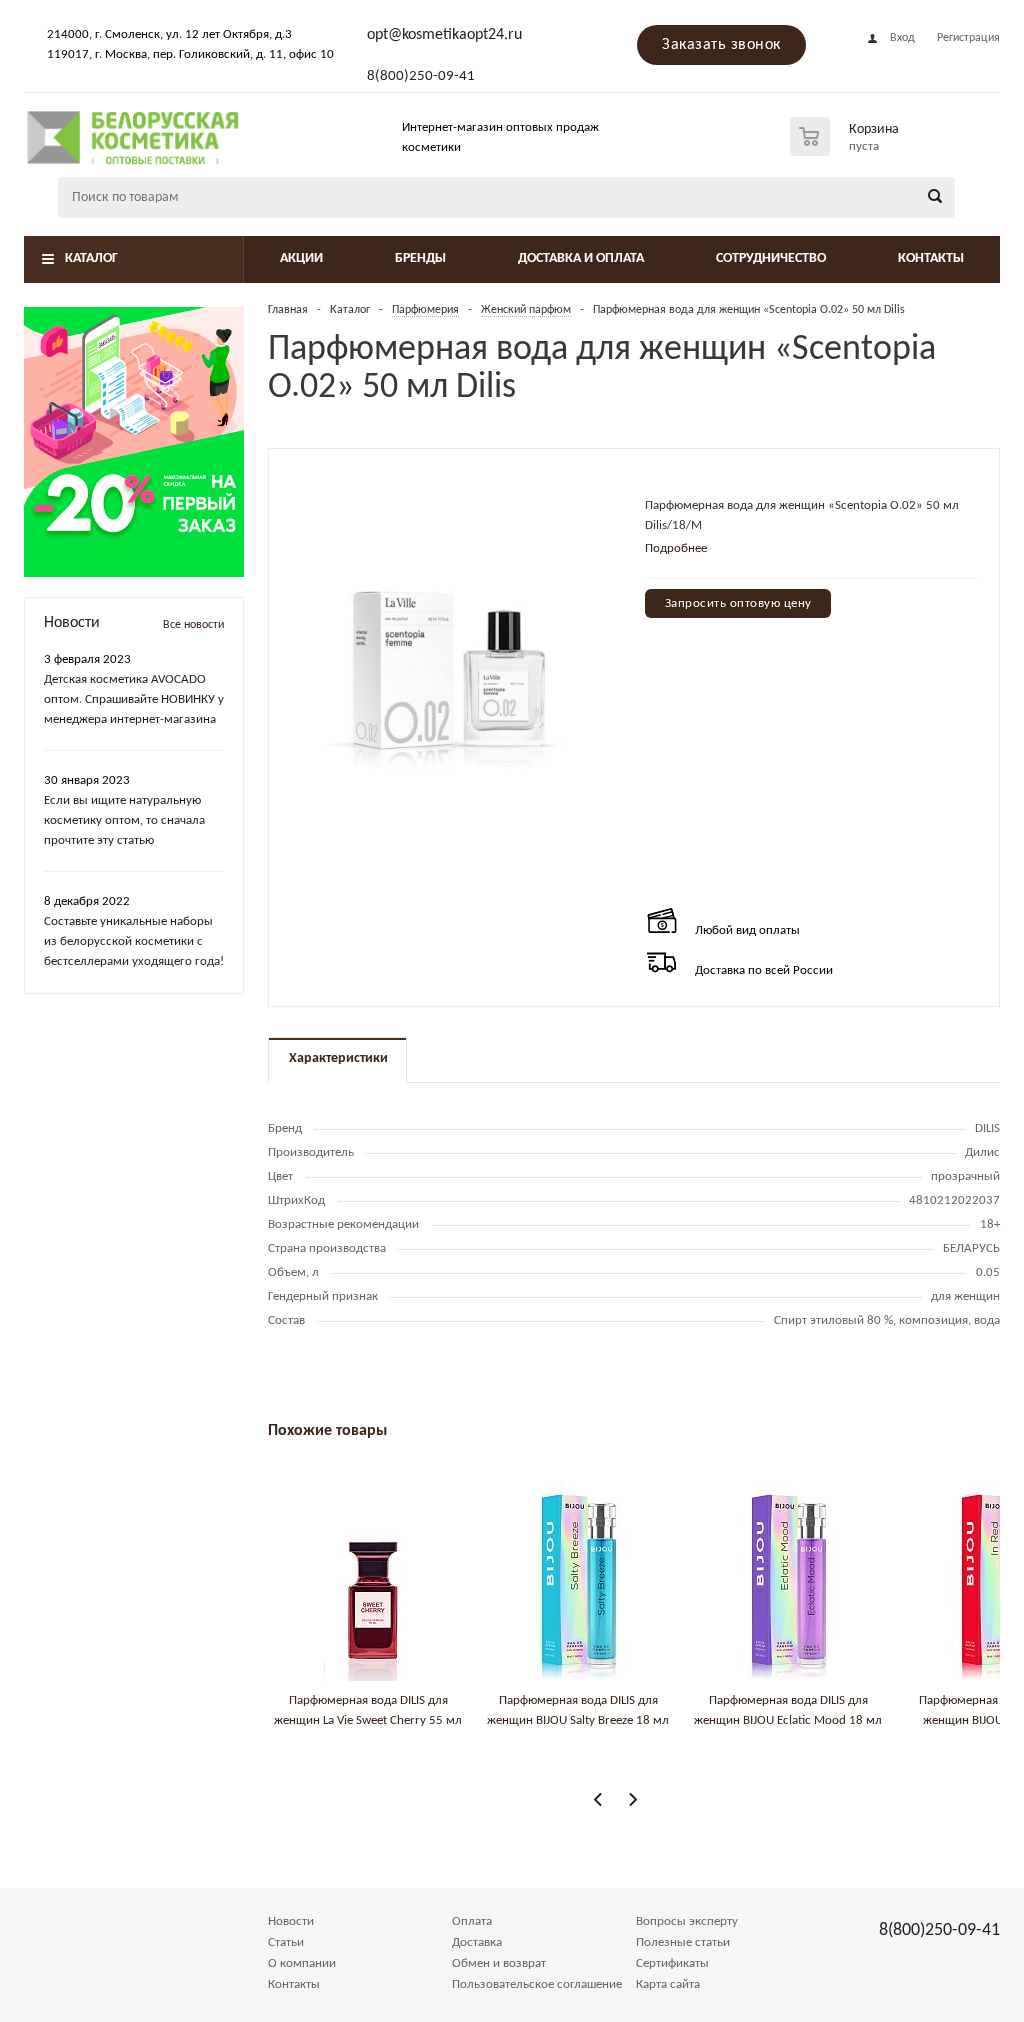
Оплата (472, 1921)
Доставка (477, 1942)
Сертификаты (672, 1963)
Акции (301, 258)
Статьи (286, 1942)
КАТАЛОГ (91, 258)
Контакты (931, 258)
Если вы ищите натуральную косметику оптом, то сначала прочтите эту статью (124, 820)
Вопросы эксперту (687, 1921)
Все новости (193, 625)
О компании (302, 1963)
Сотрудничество (771, 258)
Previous (598, 1799)
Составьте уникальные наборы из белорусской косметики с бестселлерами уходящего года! (134, 941)
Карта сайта (668, 1984)
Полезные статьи (683, 1942)
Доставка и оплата (581, 258)
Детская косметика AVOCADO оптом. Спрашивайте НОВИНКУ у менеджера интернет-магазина (134, 699)
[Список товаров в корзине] (847, 150)
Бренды (420, 258)
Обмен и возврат (499, 1963)
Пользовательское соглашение (537, 1984)
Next (632, 1799)
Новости (291, 1921)
